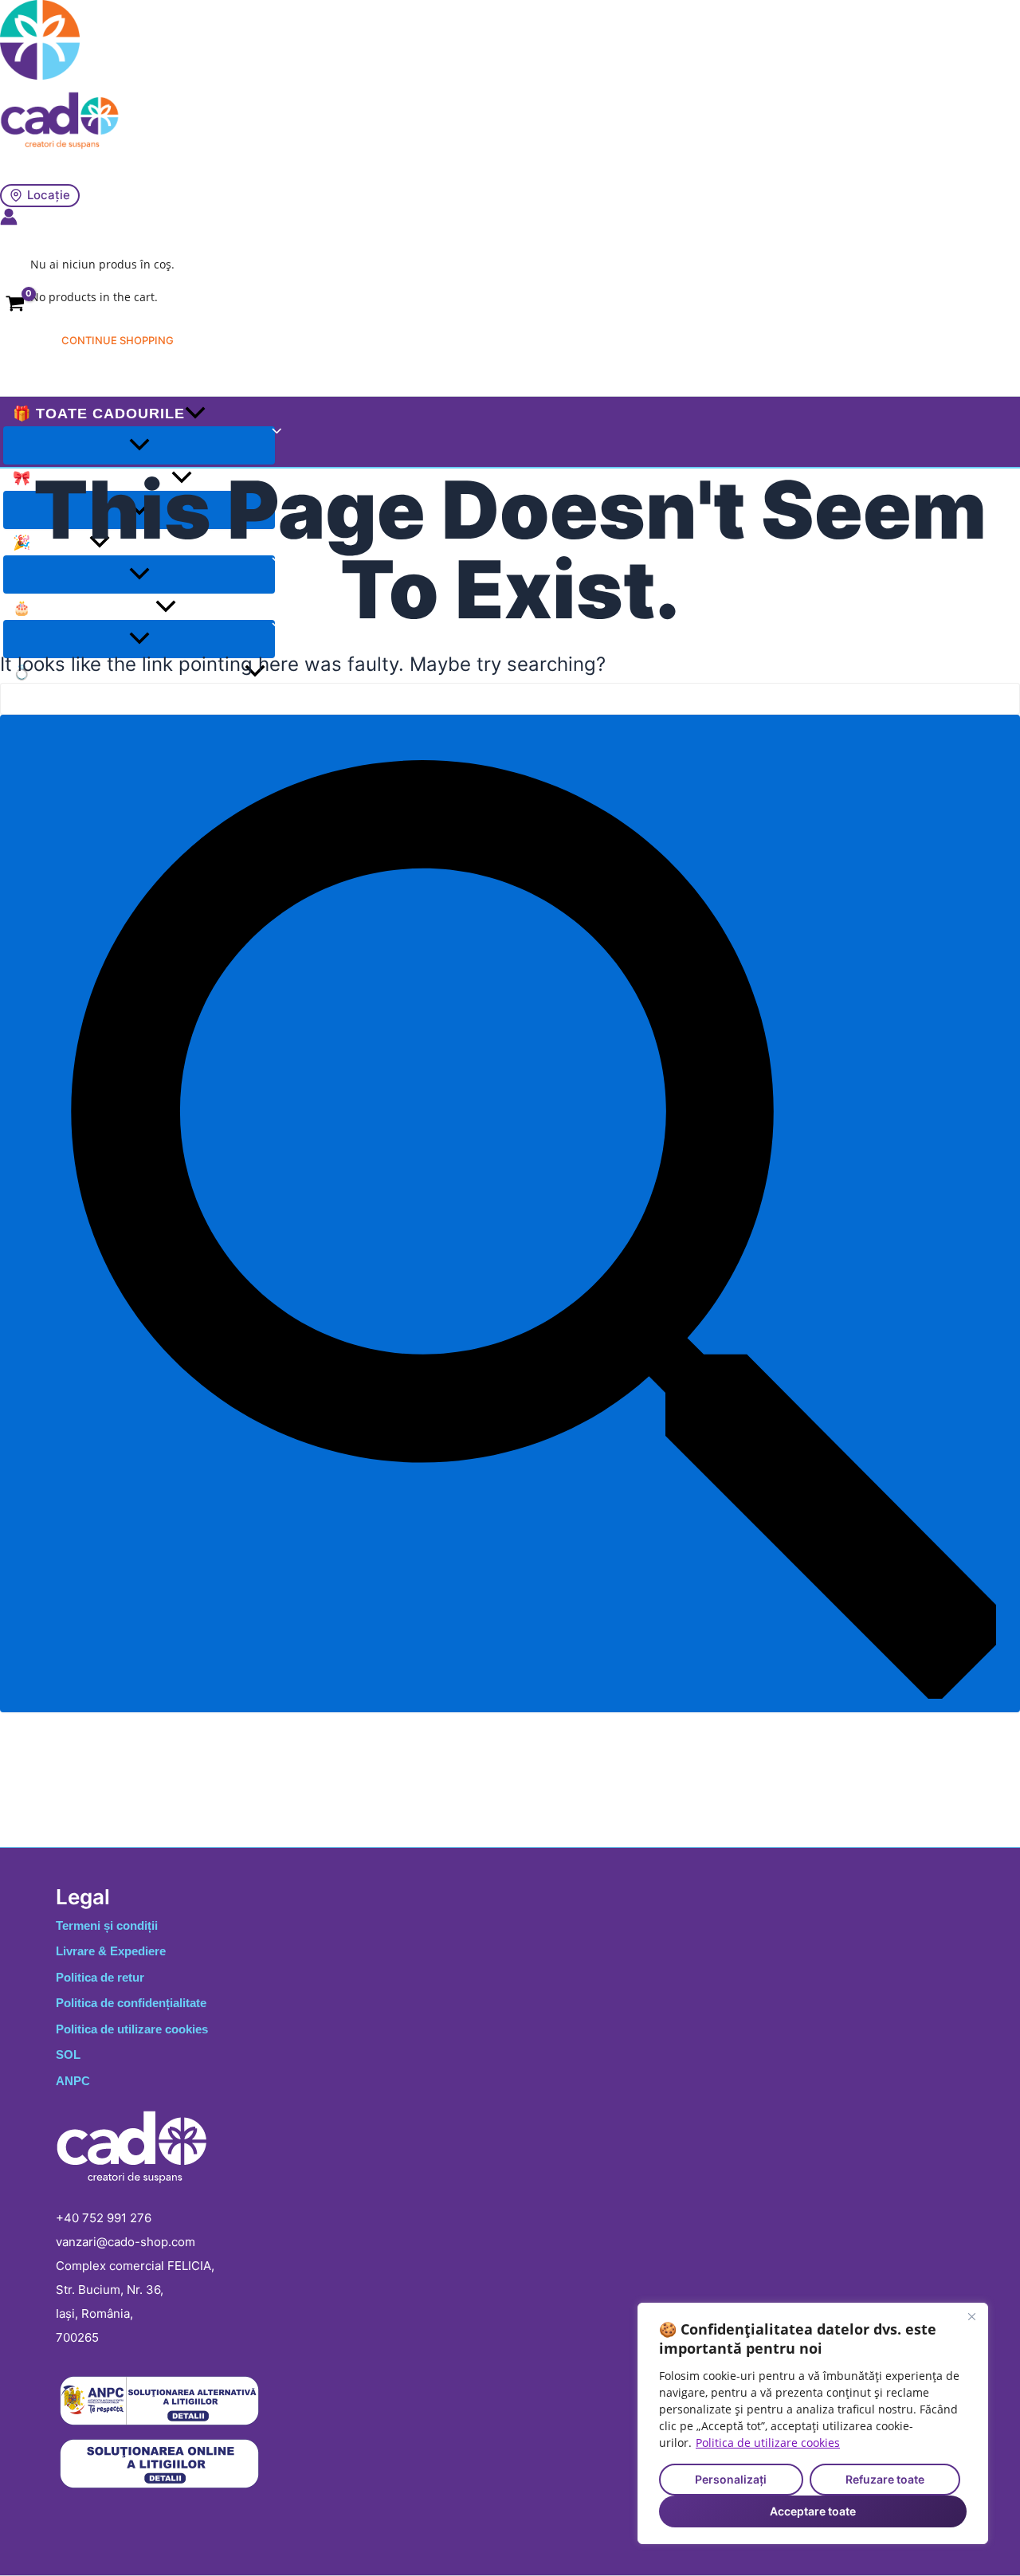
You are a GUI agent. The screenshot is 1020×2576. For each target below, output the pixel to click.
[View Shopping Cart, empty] (15, 307)
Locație (49, 195)
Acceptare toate (813, 2511)
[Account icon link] (9, 219)
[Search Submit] (510, 1214)
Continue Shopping (118, 340)
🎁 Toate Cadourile (99, 414)
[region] (813, 2423)
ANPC (73, 2081)
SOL (68, 2055)
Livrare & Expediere (111, 1951)
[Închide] (971, 2316)
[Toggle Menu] (139, 445)
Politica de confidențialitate (131, 2003)
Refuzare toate (885, 2479)
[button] (195, 414)
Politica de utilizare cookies (768, 2443)
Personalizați (731, 2479)
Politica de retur (100, 1977)
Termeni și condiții (107, 1925)
